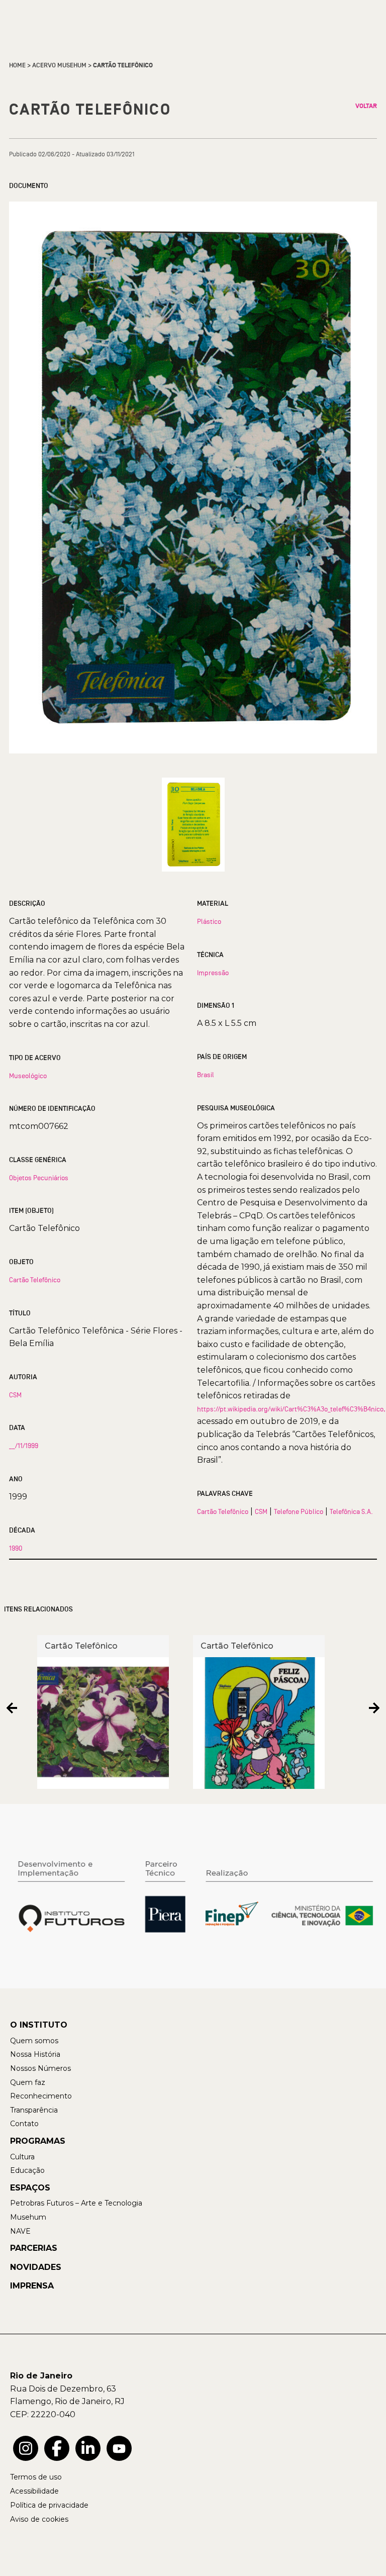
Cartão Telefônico (35, 1280)
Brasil (206, 1075)
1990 (16, 1548)
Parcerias (34, 2248)
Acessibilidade (34, 2491)
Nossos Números (40, 2068)
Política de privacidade (49, 2505)
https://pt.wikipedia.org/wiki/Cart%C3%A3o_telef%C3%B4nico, (291, 1409)
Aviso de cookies (39, 2519)
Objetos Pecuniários (39, 1178)
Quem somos (34, 2041)
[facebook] (57, 2448)
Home (17, 65)
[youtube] (119, 2448)
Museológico (28, 1076)
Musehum (28, 2217)
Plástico (209, 921)
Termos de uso (36, 2477)
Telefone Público (299, 1511)
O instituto (39, 2025)
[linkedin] (88, 2448)
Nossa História (35, 2054)
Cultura (22, 2157)
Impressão (213, 973)
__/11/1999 (24, 1446)
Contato (24, 2124)
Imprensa (32, 2286)
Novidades (36, 2267)
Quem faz (28, 2082)
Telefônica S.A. (351, 1511)
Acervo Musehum (59, 65)
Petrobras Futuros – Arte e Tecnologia (76, 2203)
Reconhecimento (41, 2096)
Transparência (34, 2110)
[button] (12, 1708)
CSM (15, 1395)
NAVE (20, 2231)
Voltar (366, 106)
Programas (38, 2141)
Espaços (30, 2188)
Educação (27, 2170)
